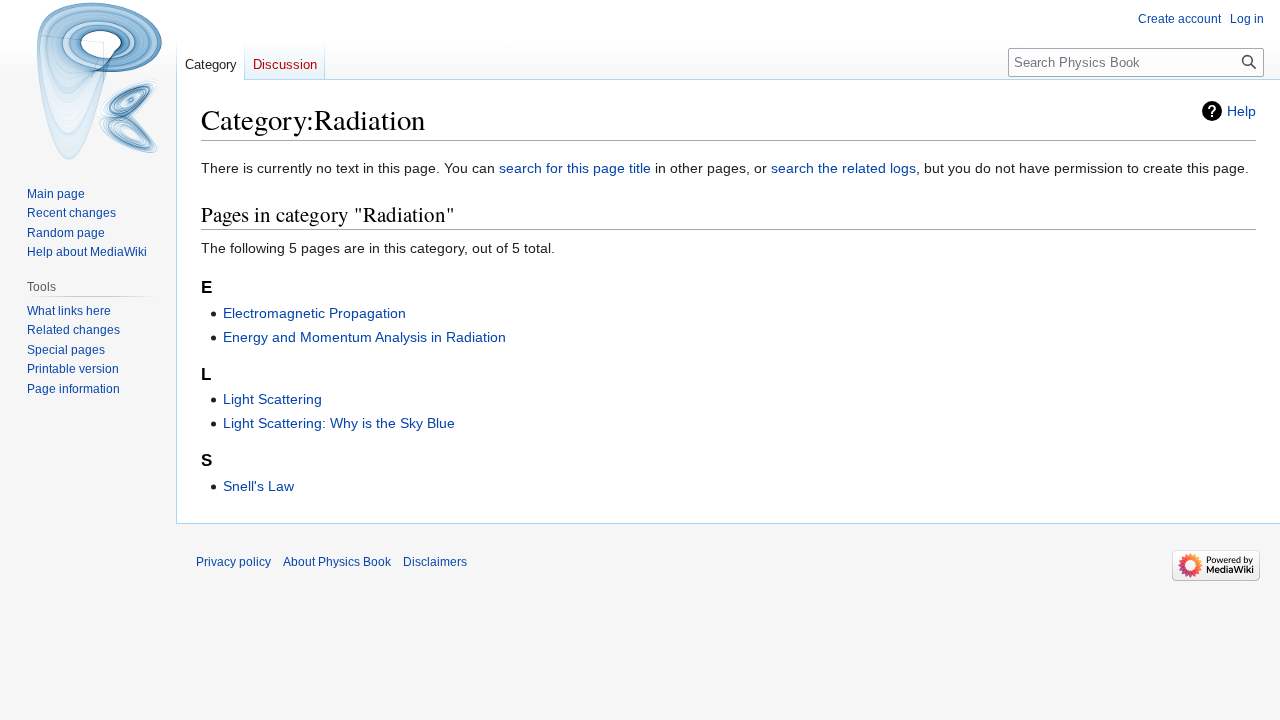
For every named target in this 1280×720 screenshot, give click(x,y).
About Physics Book (337, 562)
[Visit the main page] (88, 80)
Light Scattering (272, 399)
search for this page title (575, 168)
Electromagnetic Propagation (314, 313)
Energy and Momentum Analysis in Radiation (364, 337)
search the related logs (843, 168)
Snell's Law (258, 486)
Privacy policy (233, 562)
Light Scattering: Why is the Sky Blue (339, 423)
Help (1241, 111)
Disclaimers (435, 562)
